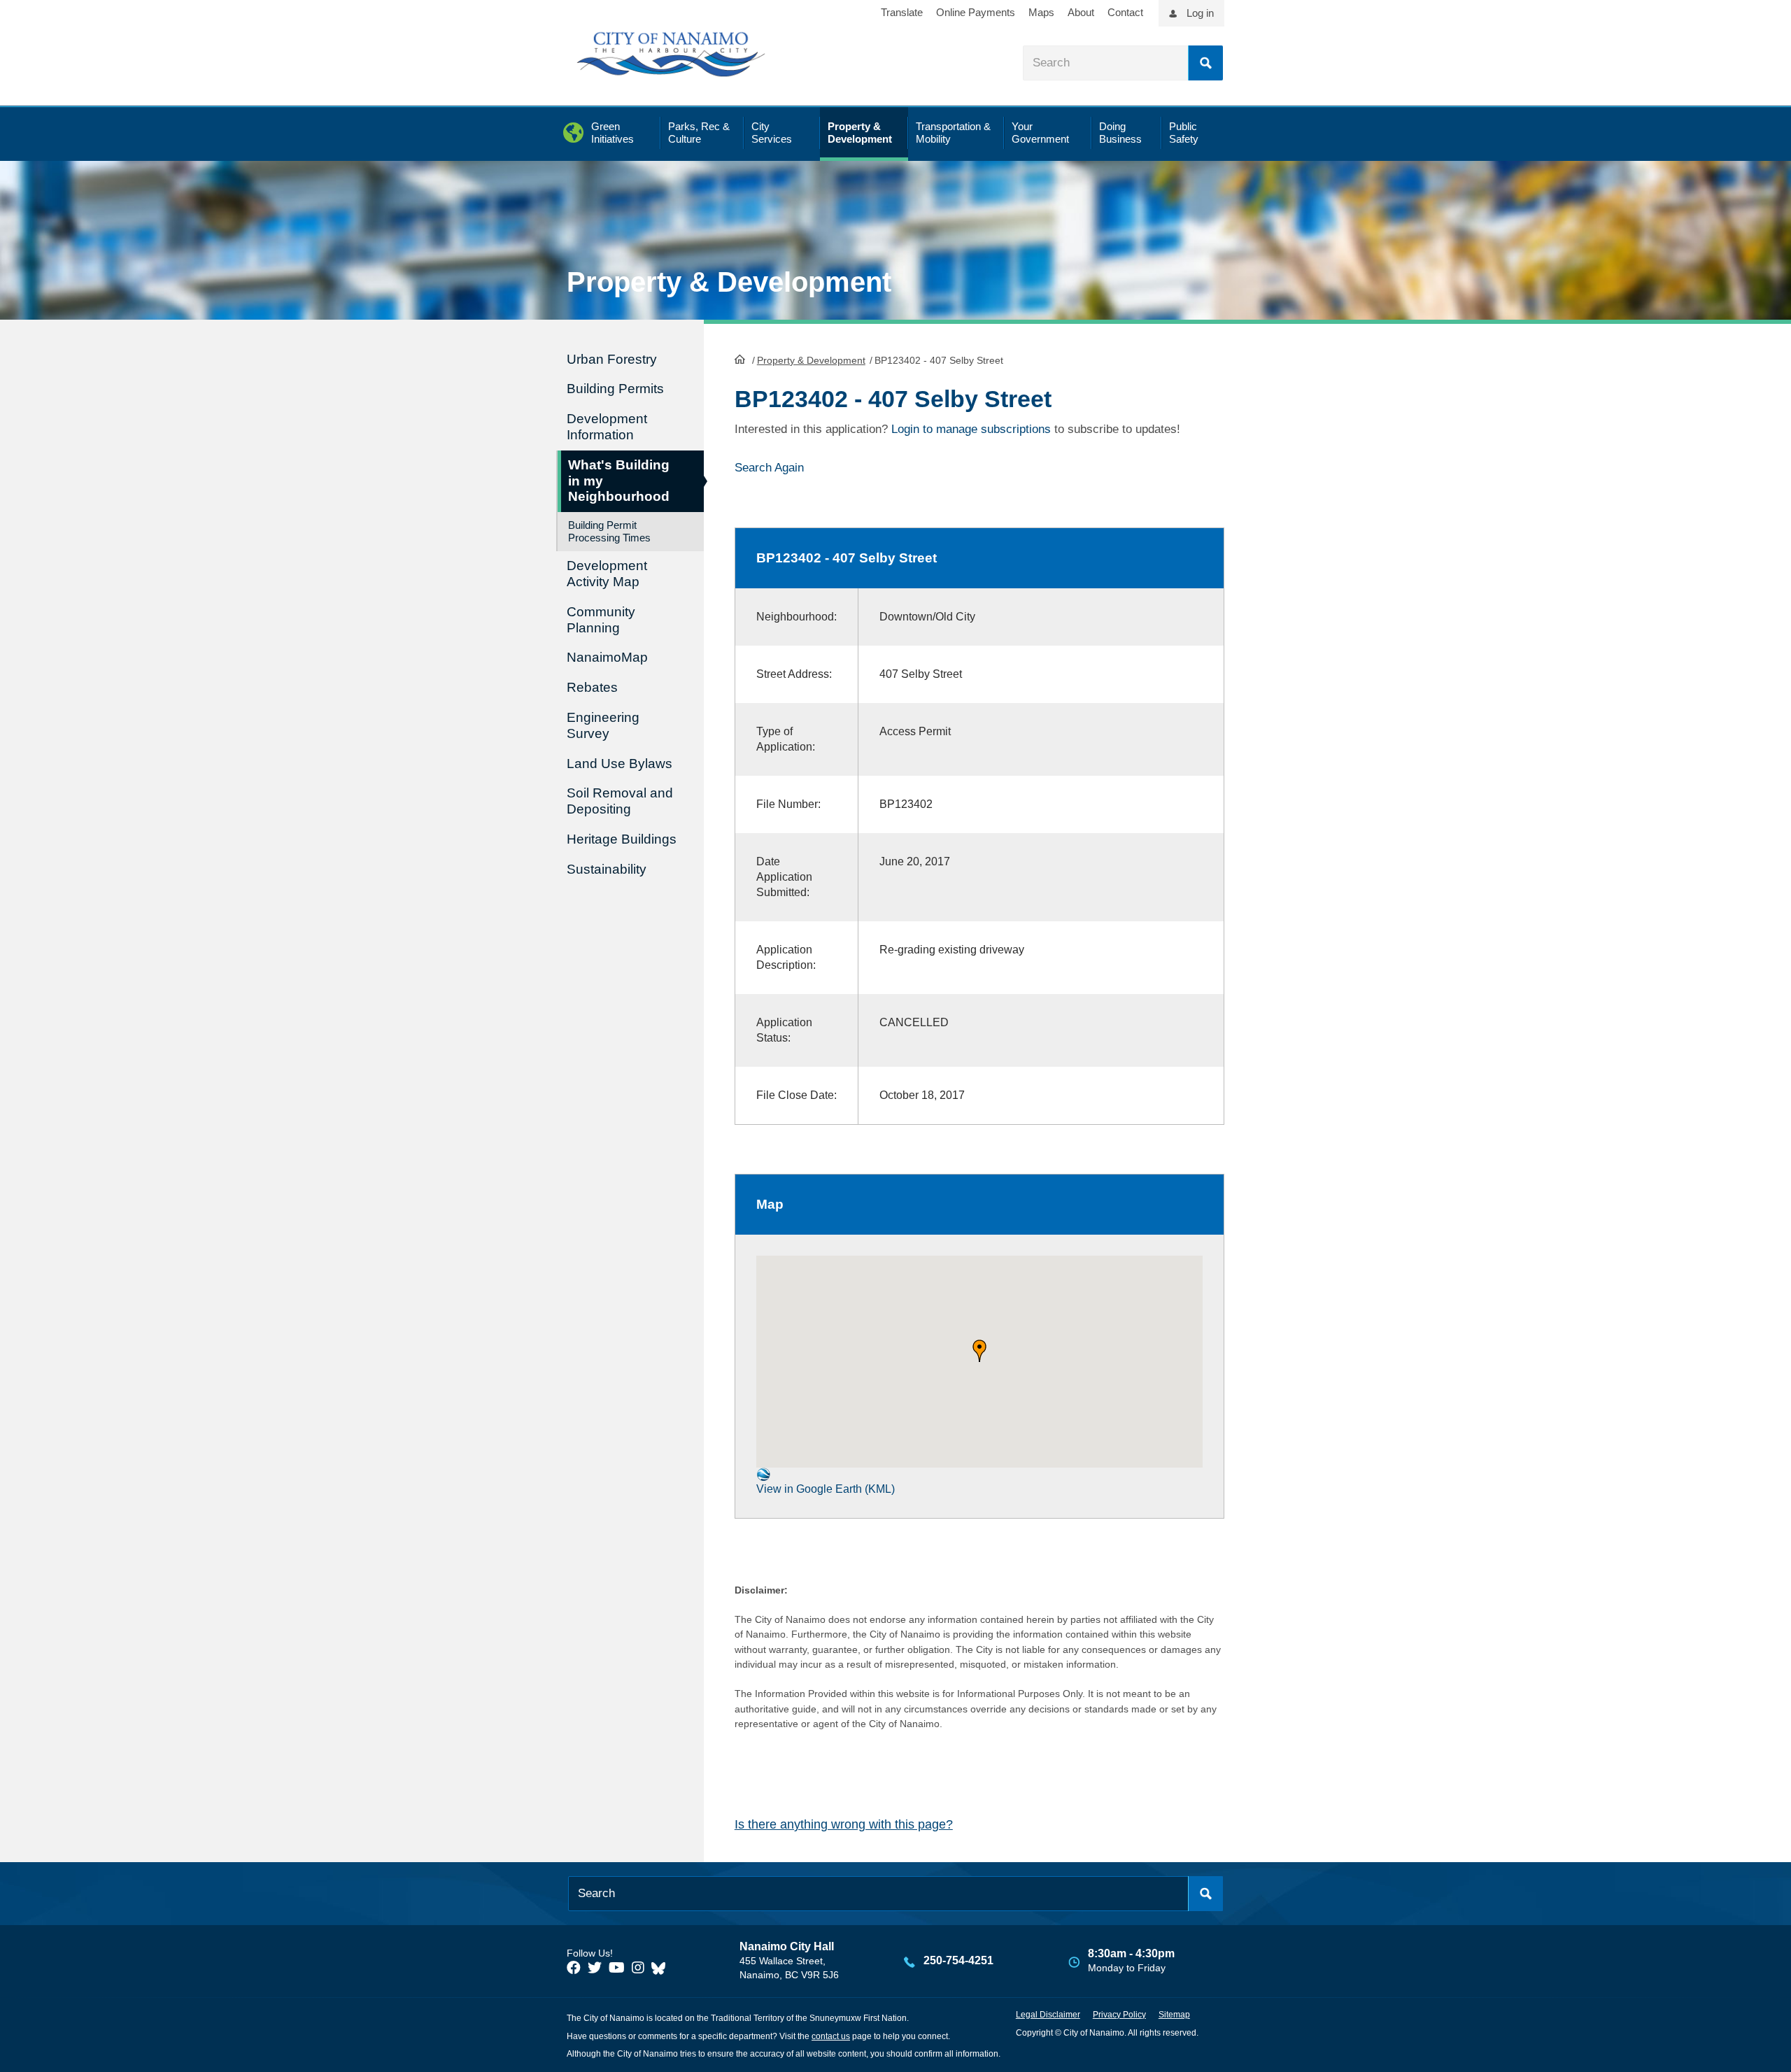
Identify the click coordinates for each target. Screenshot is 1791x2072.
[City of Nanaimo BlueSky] (662, 1968)
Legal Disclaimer (1048, 2015)
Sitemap (1174, 2015)
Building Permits (615, 389)
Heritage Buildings (622, 839)
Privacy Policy (1119, 2015)
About (1081, 12)
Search (1205, 63)
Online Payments (976, 12)
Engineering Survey (603, 725)
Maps (1041, 12)
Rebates (592, 687)
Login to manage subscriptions (971, 429)
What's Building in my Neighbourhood (619, 481)
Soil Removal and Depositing (620, 801)
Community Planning (601, 620)
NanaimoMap (607, 657)
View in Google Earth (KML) (826, 1489)
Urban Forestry (612, 359)
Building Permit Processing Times (609, 531)
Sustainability (607, 869)
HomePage (740, 359)
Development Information (607, 427)
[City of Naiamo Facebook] (574, 1968)
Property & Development (811, 360)
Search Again (769, 468)
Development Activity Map (607, 574)
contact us (831, 2036)
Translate (902, 12)
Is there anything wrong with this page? (844, 1824)
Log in (1200, 13)
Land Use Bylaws (620, 764)
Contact (1125, 12)
